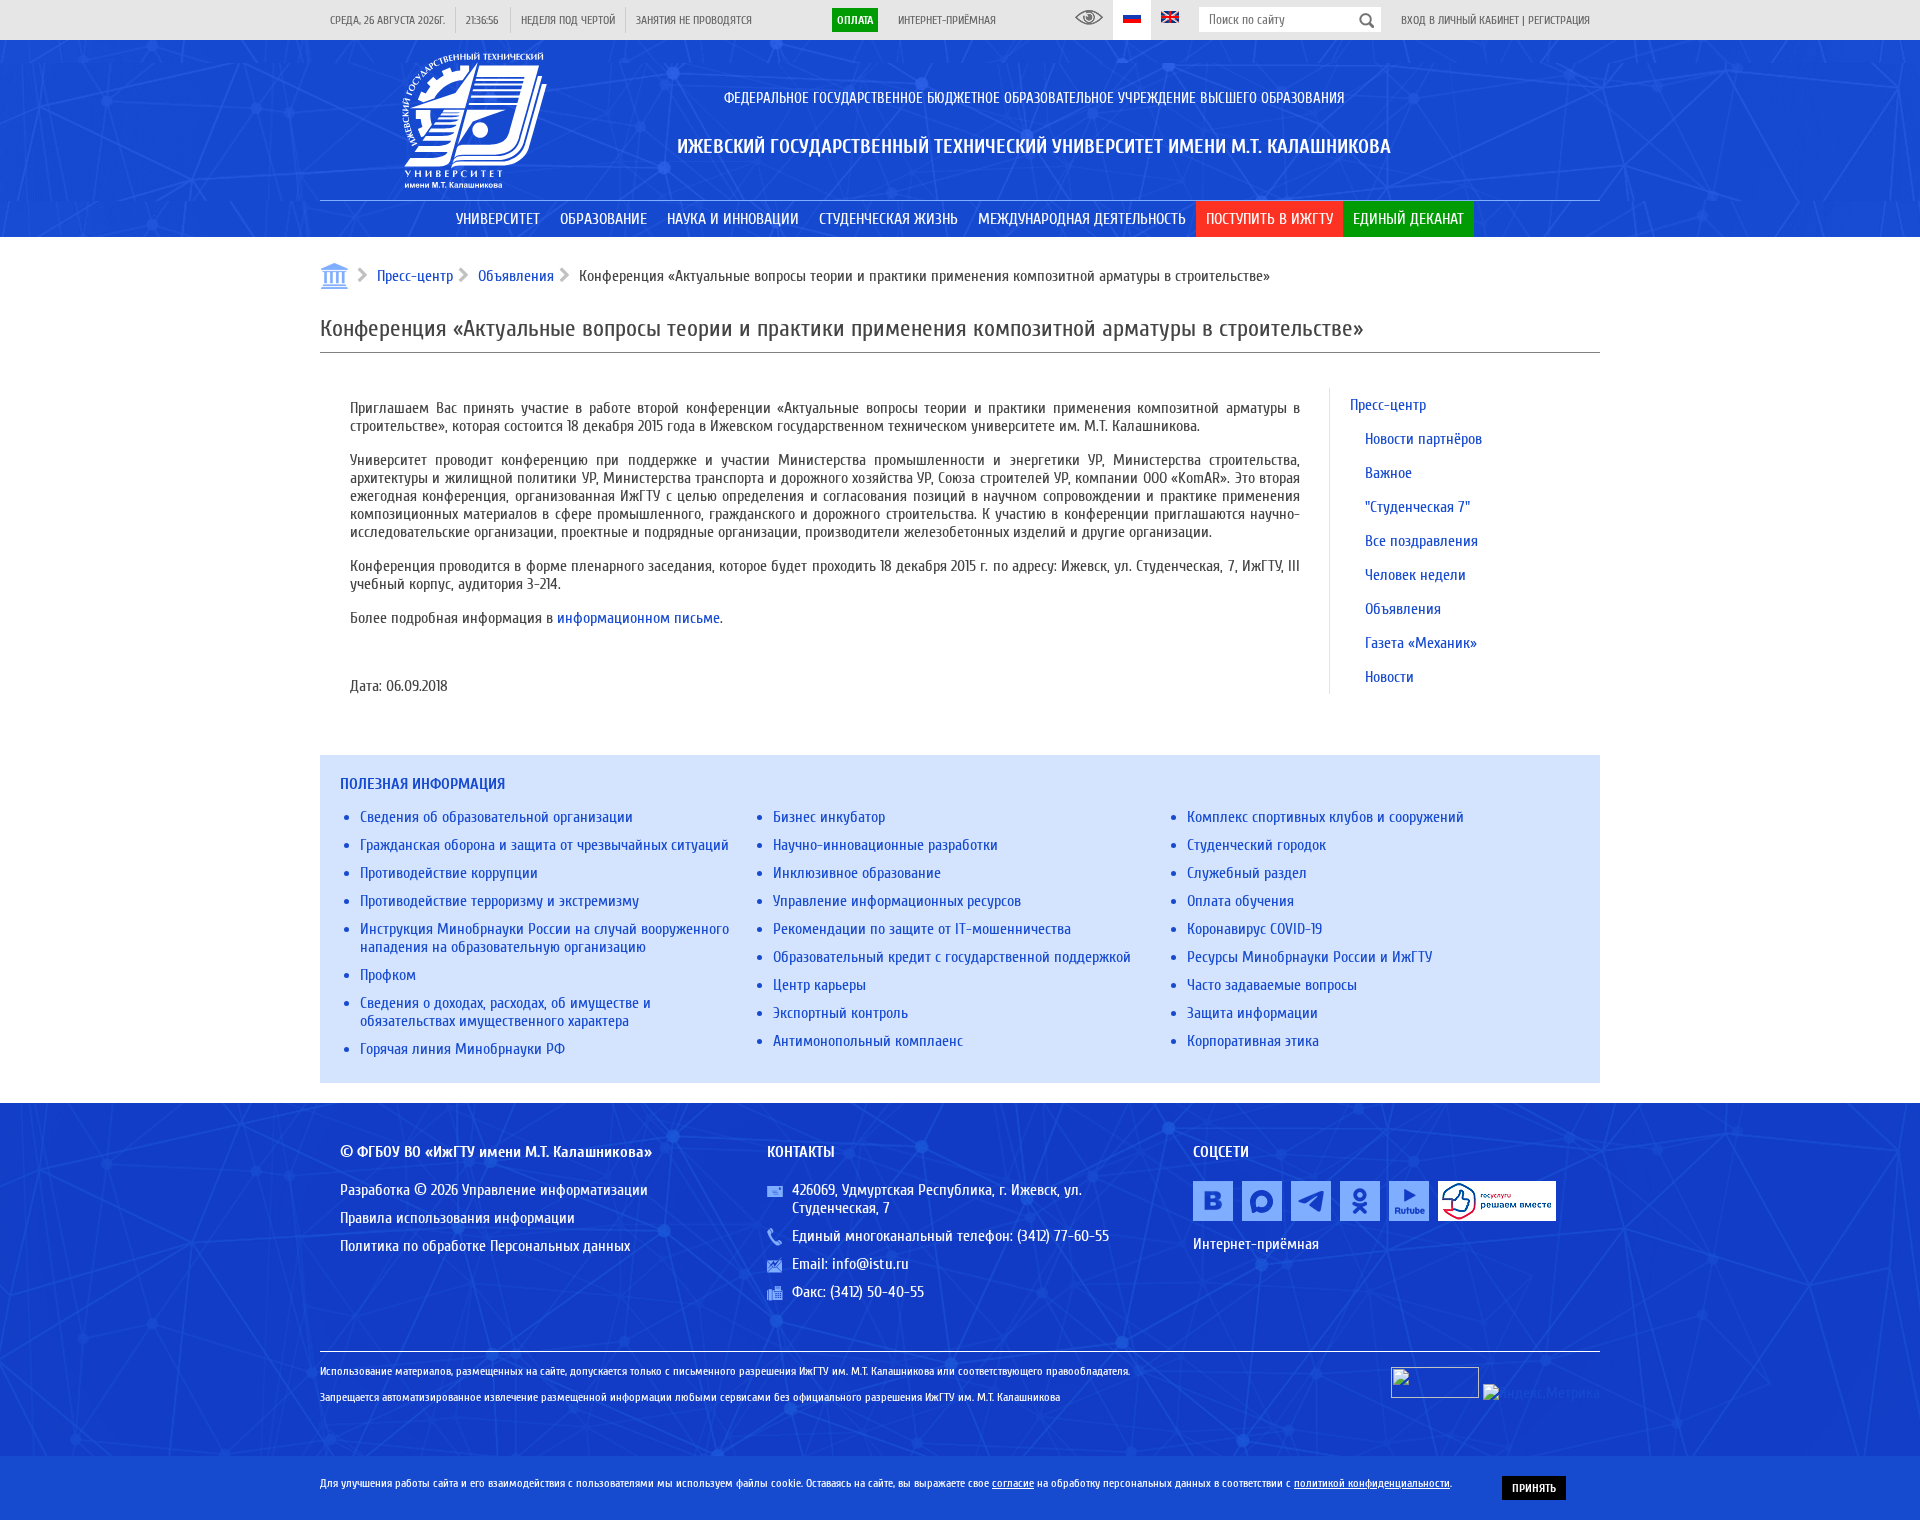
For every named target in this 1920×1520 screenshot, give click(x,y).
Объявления (516, 276)
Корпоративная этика (1253, 1041)
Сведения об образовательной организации (496, 817)
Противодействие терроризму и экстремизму (499, 901)
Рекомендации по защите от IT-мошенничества (922, 929)
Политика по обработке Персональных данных (485, 1246)
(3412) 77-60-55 (1063, 1236)
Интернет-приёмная (947, 20)
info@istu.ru (870, 1264)
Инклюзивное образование (857, 873)
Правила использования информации (457, 1218)
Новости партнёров (1423, 439)
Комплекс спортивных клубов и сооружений (1325, 817)
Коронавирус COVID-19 (1254, 929)
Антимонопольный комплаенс (868, 1041)
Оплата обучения (1240, 901)
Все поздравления (1421, 541)
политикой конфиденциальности (1372, 1483)
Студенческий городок (1256, 845)
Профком (388, 975)
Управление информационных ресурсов (897, 901)
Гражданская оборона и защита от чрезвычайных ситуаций (544, 845)
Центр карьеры (819, 985)
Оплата (855, 20)
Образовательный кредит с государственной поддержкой (952, 957)
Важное (1388, 473)
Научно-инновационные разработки (885, 845)
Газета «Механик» (1421, 643)
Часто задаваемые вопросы (1272, 985)
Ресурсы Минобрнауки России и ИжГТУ (1309, 957)
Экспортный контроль (840, 1013)
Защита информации (1252, 1013)
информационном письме (638, 618)
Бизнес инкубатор (829, 817)
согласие (1013, 1483)
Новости (1389, 677)
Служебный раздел (1247, 873)
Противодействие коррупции (449, 873)
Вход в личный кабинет (1460, 20)
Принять (1534, 1488)
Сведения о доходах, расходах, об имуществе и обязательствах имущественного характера (505, 1012)
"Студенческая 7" (1417, 507)
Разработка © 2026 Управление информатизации (494, 1190)
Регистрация (1559, 20)
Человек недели (1415, 575)
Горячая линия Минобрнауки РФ (462, 1049)
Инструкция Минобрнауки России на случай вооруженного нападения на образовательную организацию (544, 938)
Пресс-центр (415, 276)
